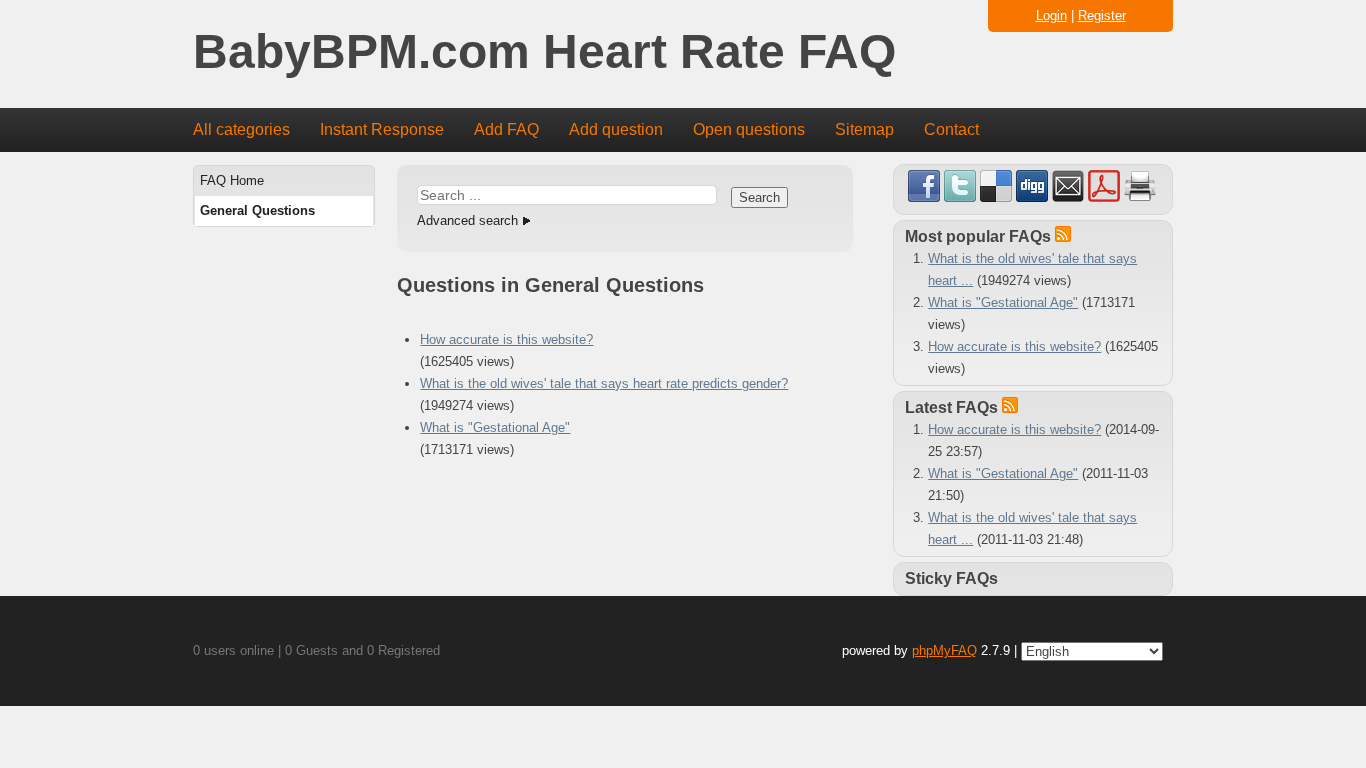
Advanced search (467, 220)
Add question (616, 129)
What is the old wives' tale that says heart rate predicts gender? (604, 383)
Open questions (749, 129)
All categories (241, 129)
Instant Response (382, 129)
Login (1051, 15)
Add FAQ (506, 129)
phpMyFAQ (944, 650)
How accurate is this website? (506, 339)
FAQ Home (232, 180)
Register (1102, 15)
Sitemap (864, 129)
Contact (951, 129)
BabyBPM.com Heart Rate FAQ (544, 52)
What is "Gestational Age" (495, 427)
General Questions (257, 210)
